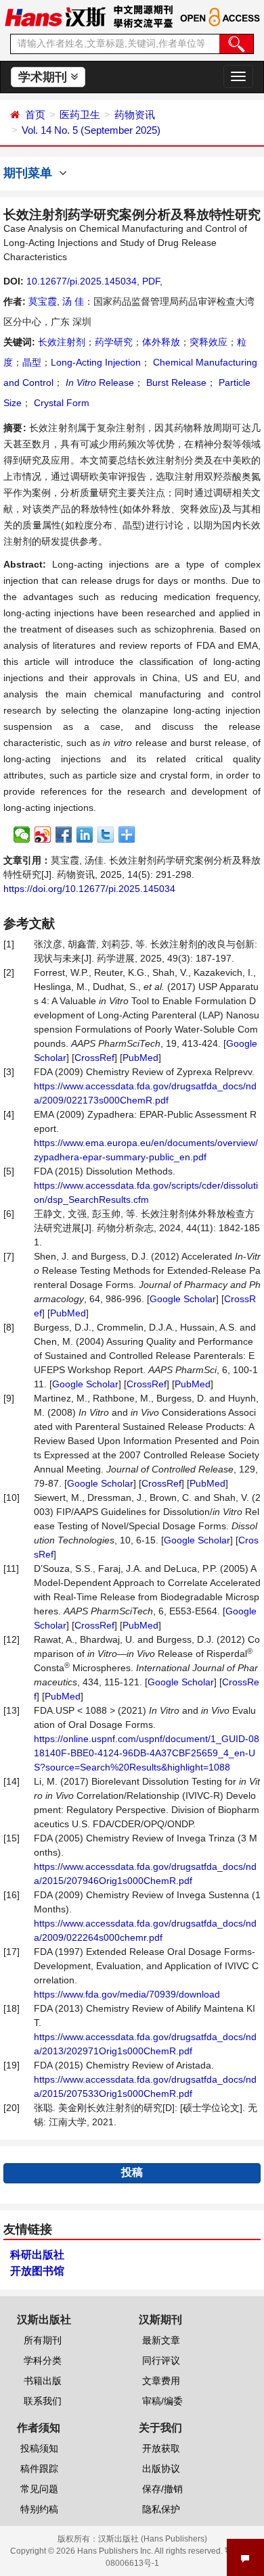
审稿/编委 (162, 2401)
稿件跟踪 (39, 2469)
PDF (151, 281)
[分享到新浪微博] (43, 835)
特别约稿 (39, 2509)
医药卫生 (80, 115)
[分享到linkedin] (85, 835)
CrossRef (94, 1058)
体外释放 (161, 342)
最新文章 (161, 2340)
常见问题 (39, 2489)
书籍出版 (43, 2381)
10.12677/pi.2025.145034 (82, 281)
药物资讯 (135, 115)
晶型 (32, 362)
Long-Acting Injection (96, 362)
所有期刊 (43, 2340)
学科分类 (43, 2360)
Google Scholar (183, 1299)
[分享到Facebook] (64, 835)
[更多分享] (127, 835)
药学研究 (114, 342)
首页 (35, 115)
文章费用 (161, 2381)
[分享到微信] (22, 835)
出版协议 (161, 2469)
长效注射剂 (62, 342)
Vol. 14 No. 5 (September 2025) (91, 130)
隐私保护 (161, 2509)
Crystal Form (60, 403)
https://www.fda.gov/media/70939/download (127, 1994)
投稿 (132, 2172)
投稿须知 (39, 2448)
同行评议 (161, 2360)
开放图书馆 (37, 2271)
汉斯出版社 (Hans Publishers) (153, 2539)
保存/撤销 (162, 2489)
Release (100, 382)
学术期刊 (44, 77)
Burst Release (175, 382)
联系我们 (43, 2401)
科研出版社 (37, 2255)
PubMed (140, 1058)
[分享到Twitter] (106, 835)
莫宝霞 (43, 301)
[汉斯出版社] (55, 16)
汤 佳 (73, 301)
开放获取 (161, 2448)
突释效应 (208, 342)
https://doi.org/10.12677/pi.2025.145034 (89, 889)
